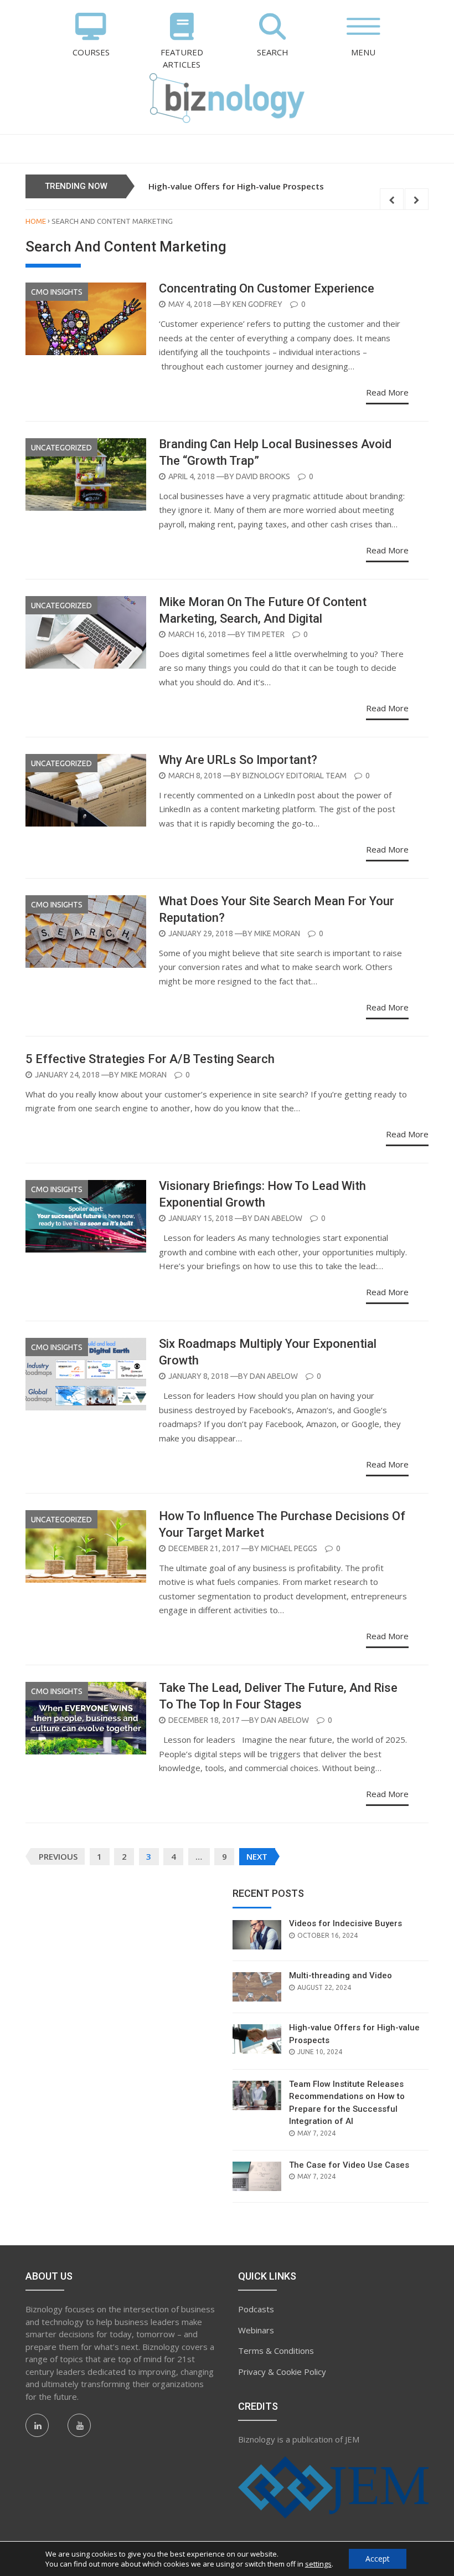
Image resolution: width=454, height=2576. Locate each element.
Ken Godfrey (257, 304)
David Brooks (263, 476)
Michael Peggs (289, 1548)
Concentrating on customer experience (267, 288)
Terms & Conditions (276, 2351)
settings (318, 2564)
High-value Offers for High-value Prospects (236, 186)
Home (36, 221)
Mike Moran (277, 933)
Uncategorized (61, 448)
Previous (58, 1856)
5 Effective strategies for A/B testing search (150, 1059)
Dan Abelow (278, 1218)
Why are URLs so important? (238, 760)
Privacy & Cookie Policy (282, 2372)
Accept (378, 2559)
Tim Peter (266, 634)
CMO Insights (57, 292)
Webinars (256, 2330)
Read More (387, 392)
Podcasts (256, 2309)
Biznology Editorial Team (295, 776)
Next (257, 1856)
